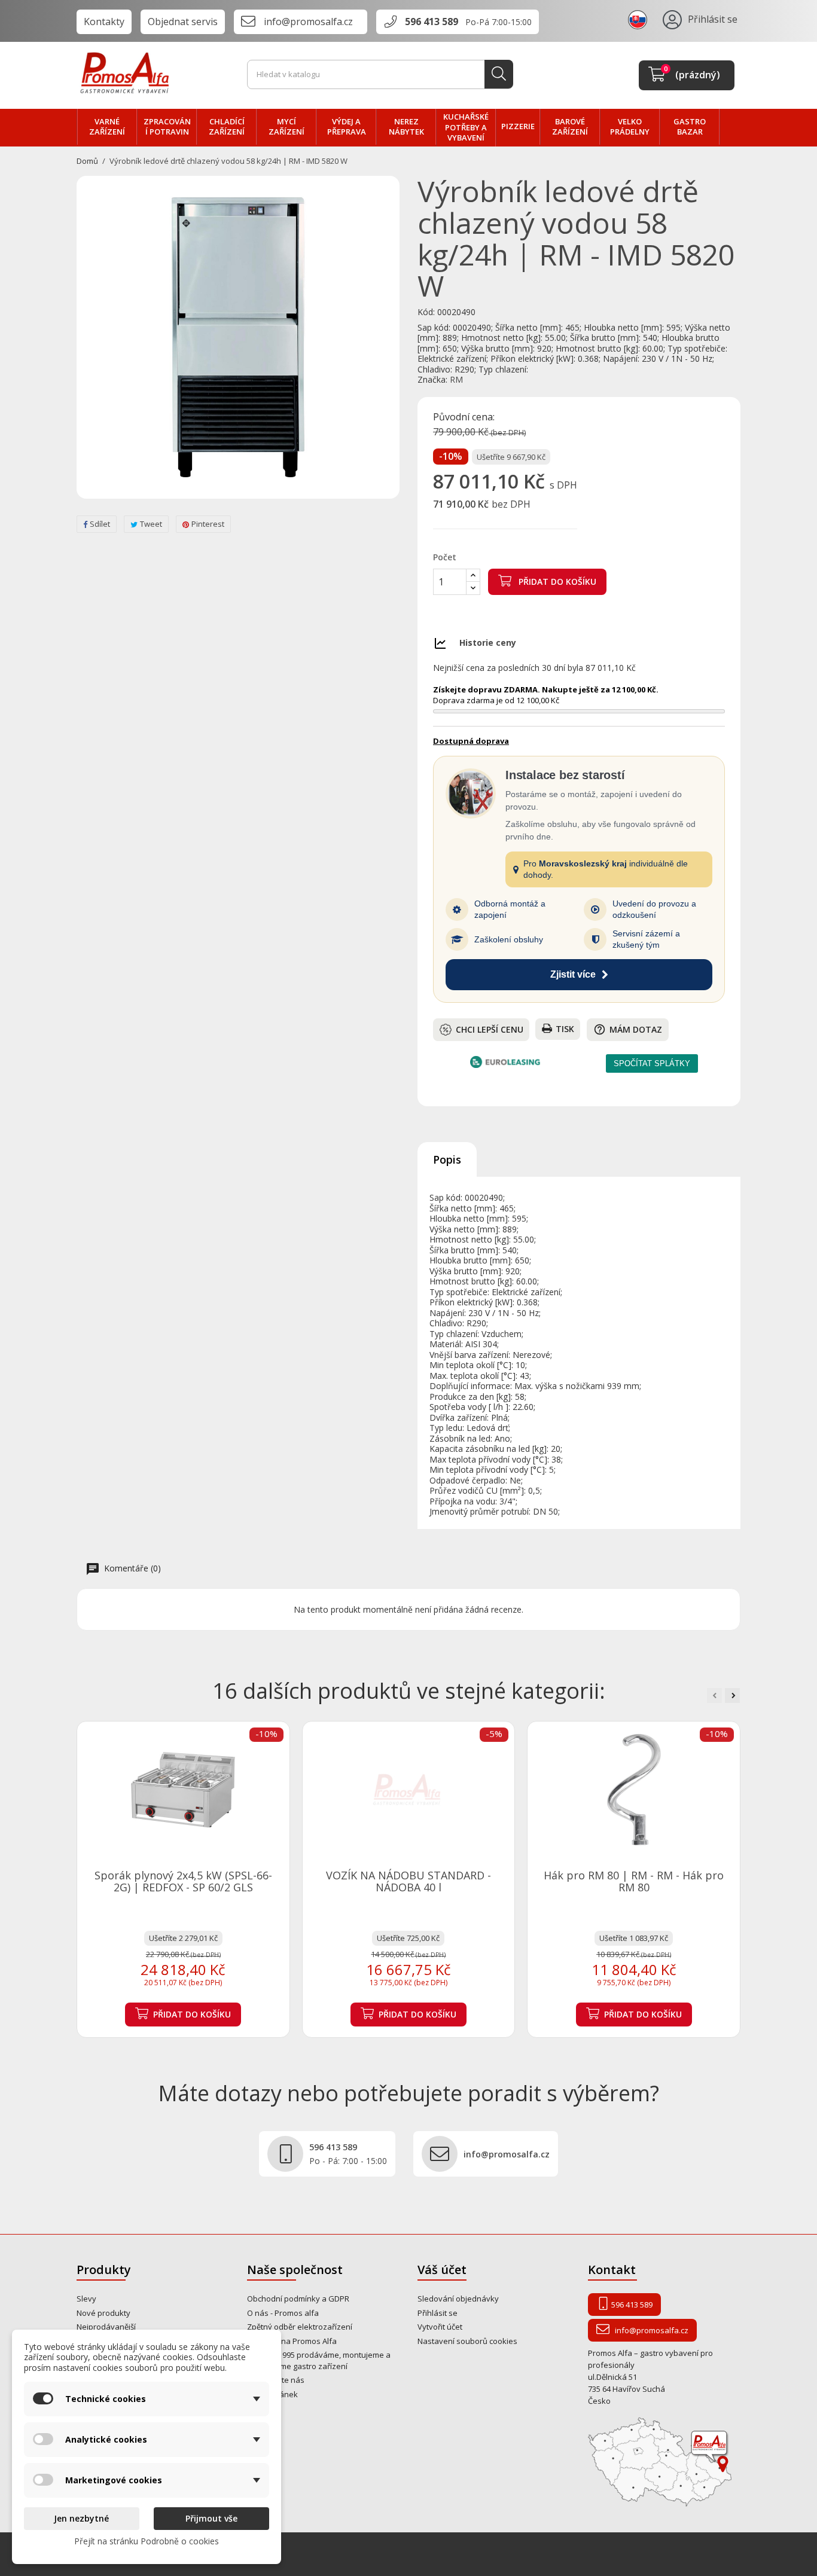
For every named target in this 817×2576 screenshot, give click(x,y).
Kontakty (104, 22)
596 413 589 (432, 22)
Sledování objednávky (458, 2299)
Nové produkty (103, 2313)
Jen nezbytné (81, 2518)
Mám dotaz (628, 1029)
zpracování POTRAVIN (167, 127)
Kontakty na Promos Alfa (292, 2341)
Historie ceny (488, 643)
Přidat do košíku (556, 582)
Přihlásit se (438, 2313)
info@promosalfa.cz (308, 22)
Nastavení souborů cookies (467, 2341)
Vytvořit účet (440, 2327)
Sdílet (100, 524)
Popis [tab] (447, 1159)
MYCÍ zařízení (286, 127)
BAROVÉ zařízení (570, 127)
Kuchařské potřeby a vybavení (466, 127)
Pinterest (208, 524)
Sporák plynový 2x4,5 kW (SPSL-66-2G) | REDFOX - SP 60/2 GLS (183, 1881)
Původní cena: (464, 417)
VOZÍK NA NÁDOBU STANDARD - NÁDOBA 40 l (408, 1881)
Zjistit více (573, 974)
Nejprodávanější (106, 2327)
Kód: (426, 312)
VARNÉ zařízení (107, 127)
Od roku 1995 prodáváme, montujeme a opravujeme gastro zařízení (319, 2360)
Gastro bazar (690, 127)
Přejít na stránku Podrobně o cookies (147, 2541)
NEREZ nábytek (406, 127)
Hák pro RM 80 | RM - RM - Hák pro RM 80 (634, 1881)
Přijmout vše (211, 2518)
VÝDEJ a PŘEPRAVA (347, 127)
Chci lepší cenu (490, 1029)
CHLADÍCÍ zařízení (227, 127)
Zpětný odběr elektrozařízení (300, 2327)
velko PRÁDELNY (630, 127)
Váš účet (442, 2270)
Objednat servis (183, 22)
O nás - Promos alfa (283, 2313)
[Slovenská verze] (639, 19)
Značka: (432, 380)
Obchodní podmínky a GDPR (298, 2299)
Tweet (151, 524)
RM (456, 379)
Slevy (86, 2299)
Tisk (565, 1029)
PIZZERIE (518, 126)
